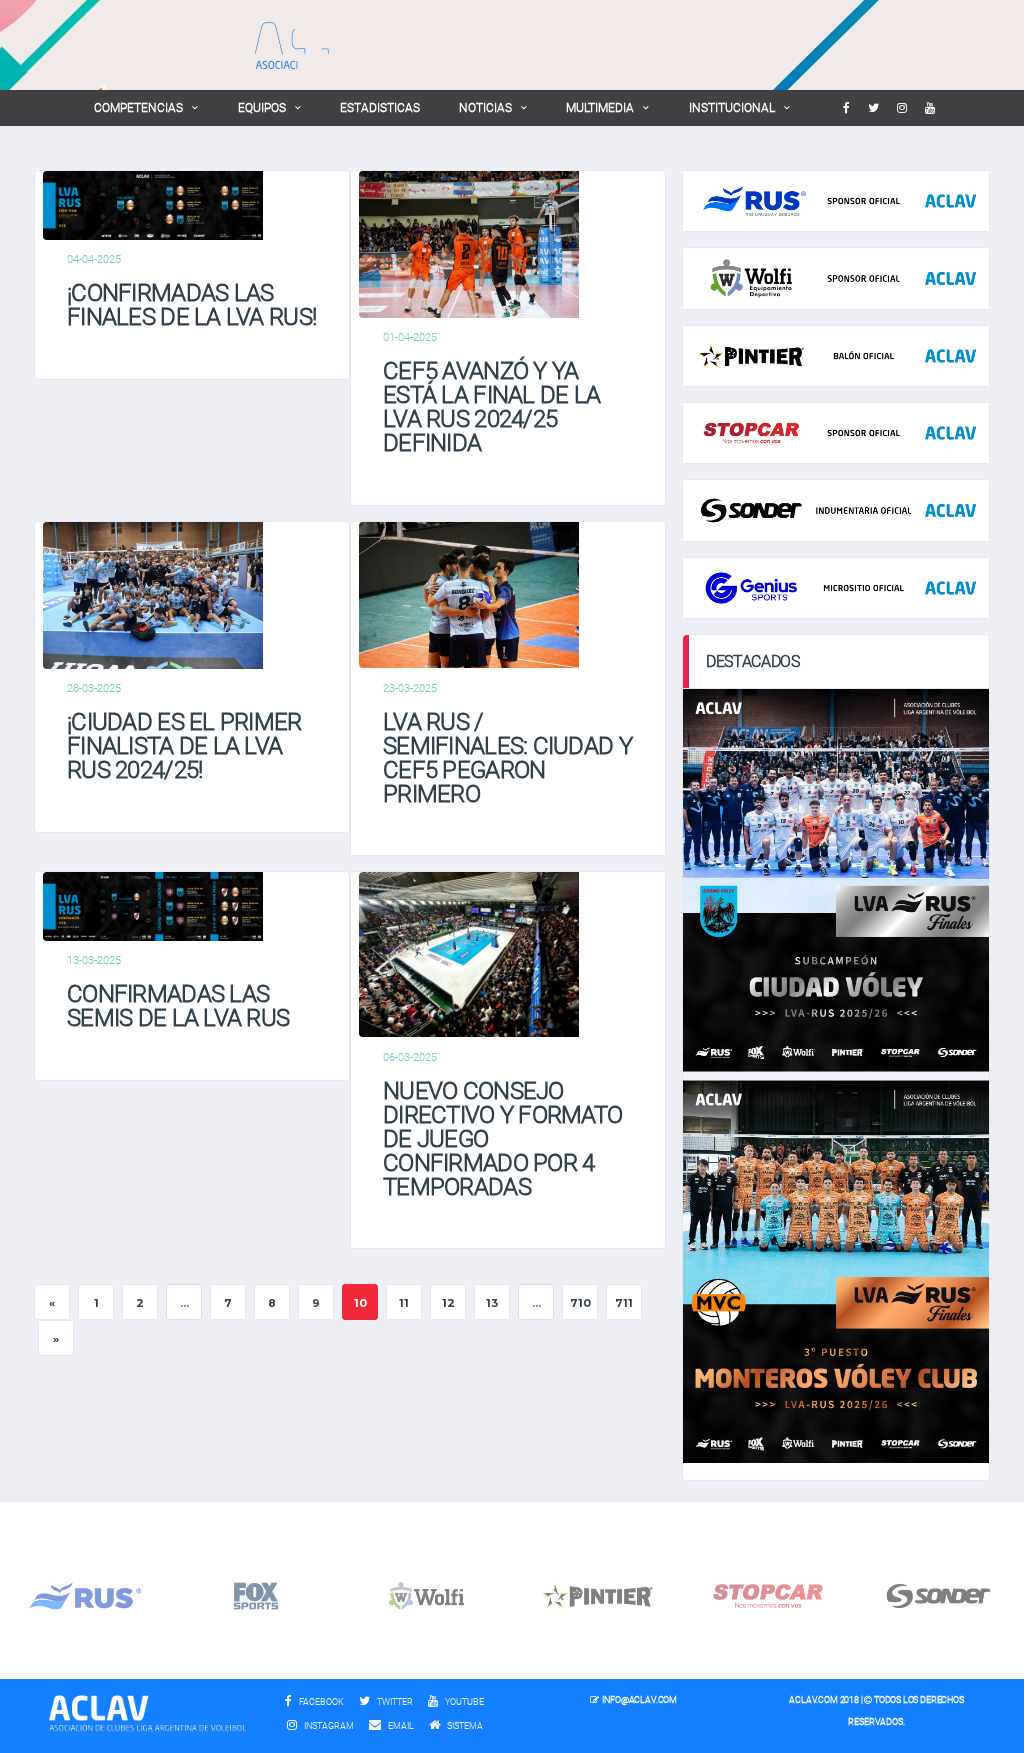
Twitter (394, 1702)
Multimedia (600, 108)
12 (448, 1303)
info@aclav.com (639, 1700)
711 (624, 1303)
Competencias (138, 108)
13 (492, 1303)
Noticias (485, 108)
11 (404, 1303)
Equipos (262, 108)
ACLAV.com (813, 1700)
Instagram (328, 1726)
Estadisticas (380, 108)
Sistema (470, 1726)
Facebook (320, 1702)
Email (400, 1726)
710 (580, 1303)
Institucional (732, 108)
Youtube (463, 1702)
